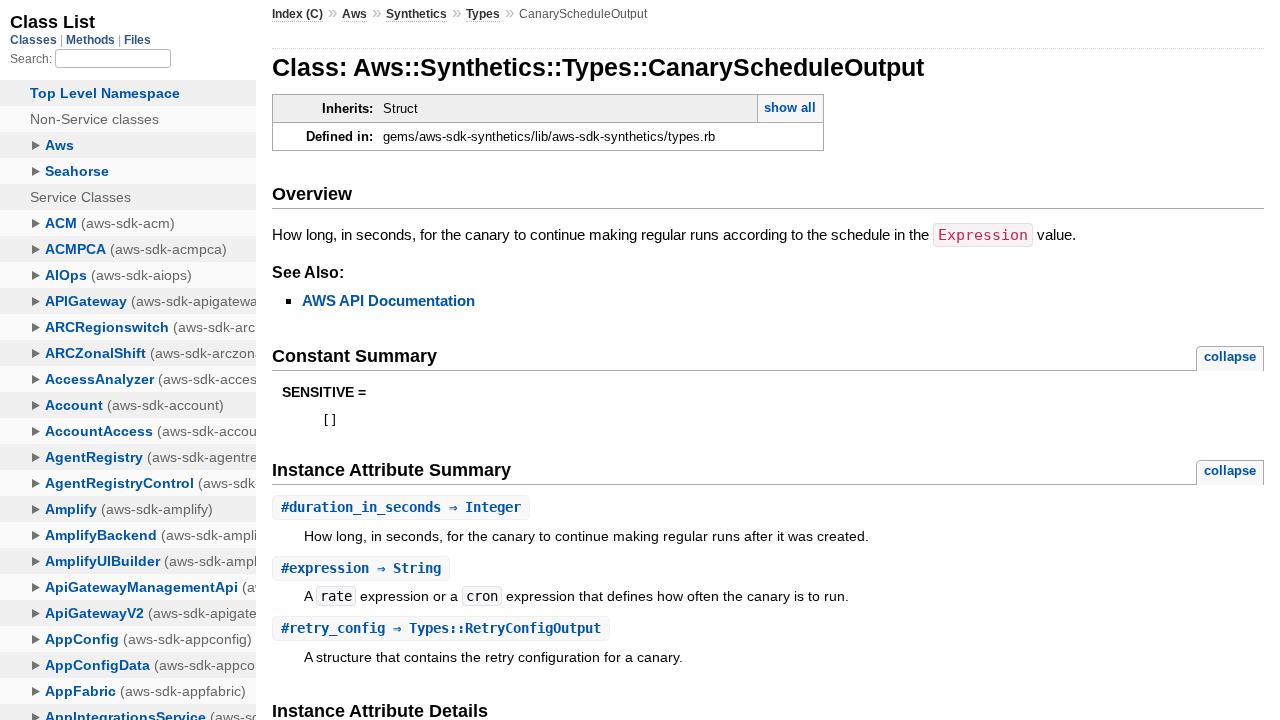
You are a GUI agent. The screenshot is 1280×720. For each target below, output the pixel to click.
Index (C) (297, 14)
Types (483, 14)
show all (790, 107)
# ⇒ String (361, 568)
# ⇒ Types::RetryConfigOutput (441, 628)
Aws (354, 14)
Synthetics (416, 14)
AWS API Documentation (388, 300)
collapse (1230, 356)
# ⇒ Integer (401, 507)
